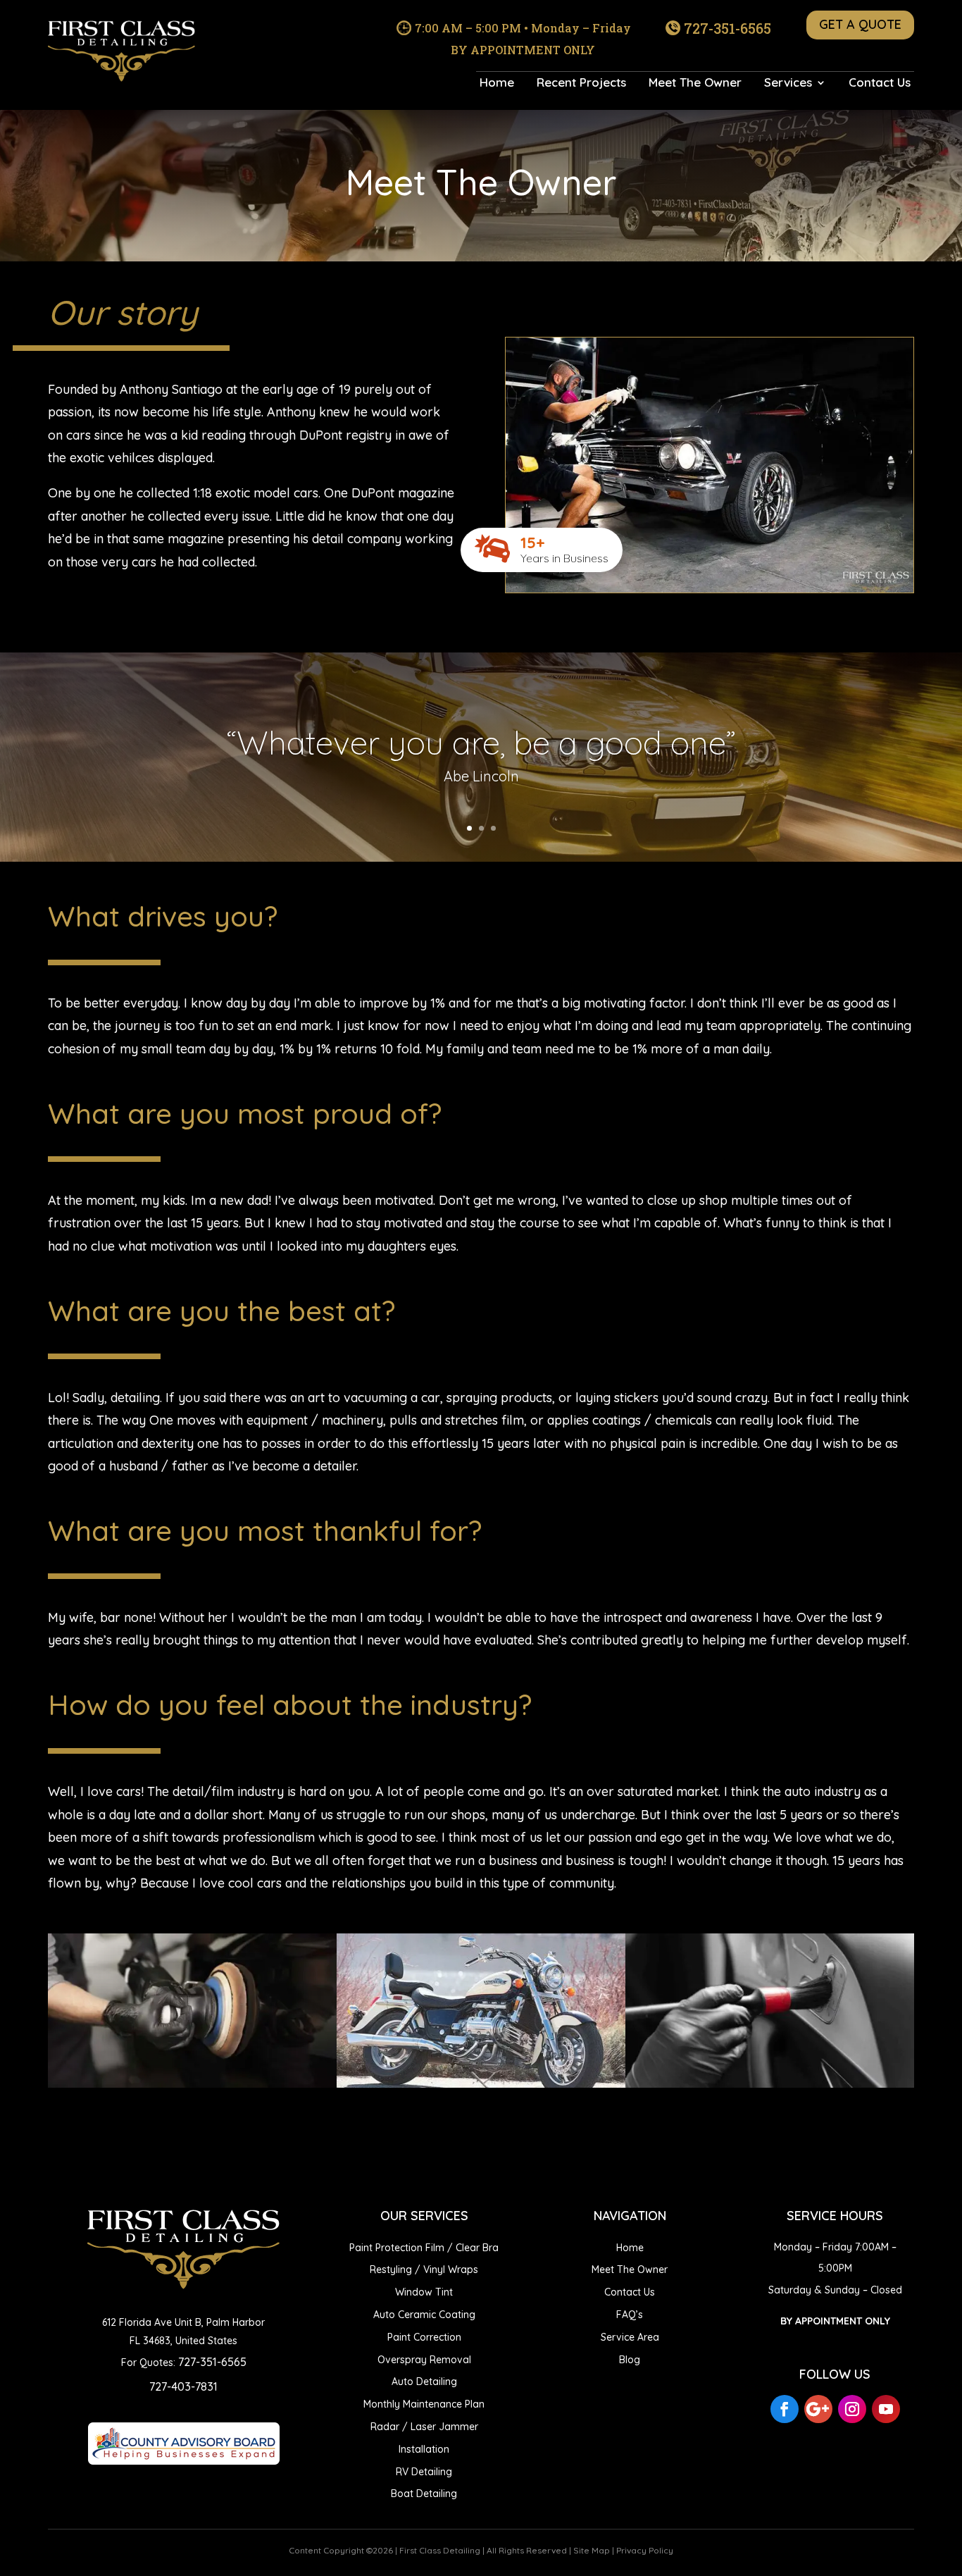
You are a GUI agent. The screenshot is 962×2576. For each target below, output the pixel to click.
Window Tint (424, 2292)
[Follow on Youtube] (886, 2409)
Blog (630, 2360)
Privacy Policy (645, 2550)
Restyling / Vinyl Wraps (424, 2270)
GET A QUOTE (860, 24)
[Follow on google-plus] (818, 2409)
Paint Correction (424, 2337)
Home (497, 83)
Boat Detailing (424, 2494)
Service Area (630, 2337)
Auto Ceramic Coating (424, 2315)
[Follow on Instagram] (852, 2409)
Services (788, 83)
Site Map (592, 2550)
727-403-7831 (183, 2386)
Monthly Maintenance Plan (424, 2404)
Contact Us (880, 83)
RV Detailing (424, 2472)
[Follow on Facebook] (785, 2409)
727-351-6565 (727, 28)
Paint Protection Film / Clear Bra (424, 2248)
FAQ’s (630, 2315)
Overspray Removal (424, 2360)
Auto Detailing (424, 2382)
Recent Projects (581, 83)
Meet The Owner (695, 83)
